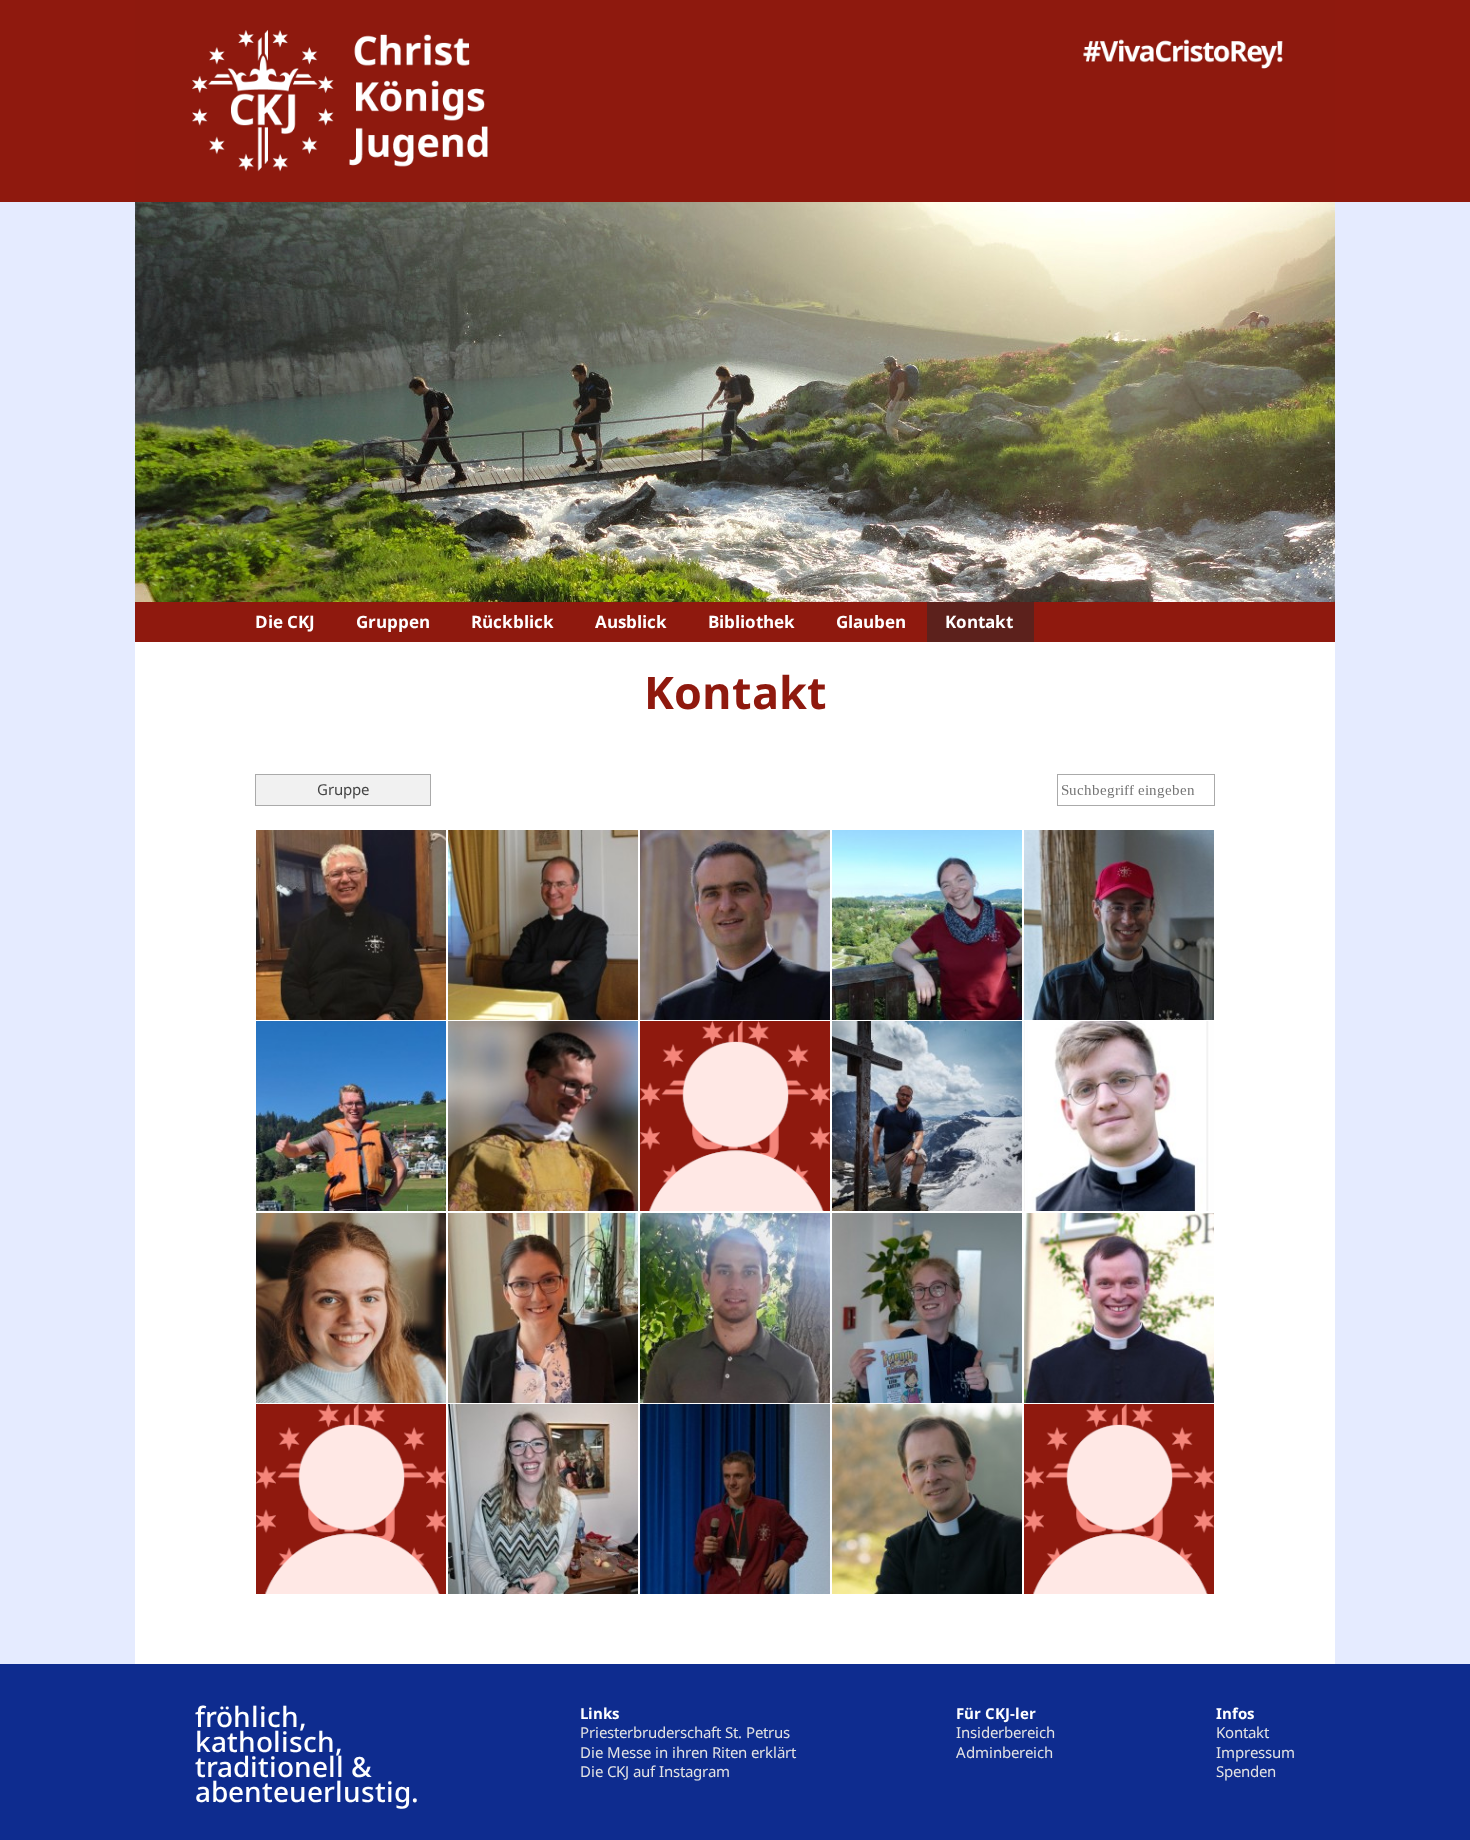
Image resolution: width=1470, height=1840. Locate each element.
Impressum (1255, 1752)
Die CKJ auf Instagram (655, 1771)
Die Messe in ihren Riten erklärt (688, 1752)
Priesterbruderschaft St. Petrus (685, 1732)
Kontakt (1242, 1732)
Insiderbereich (1005, 1732)
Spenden (1246, 1771)
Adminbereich (1004, 1752)
